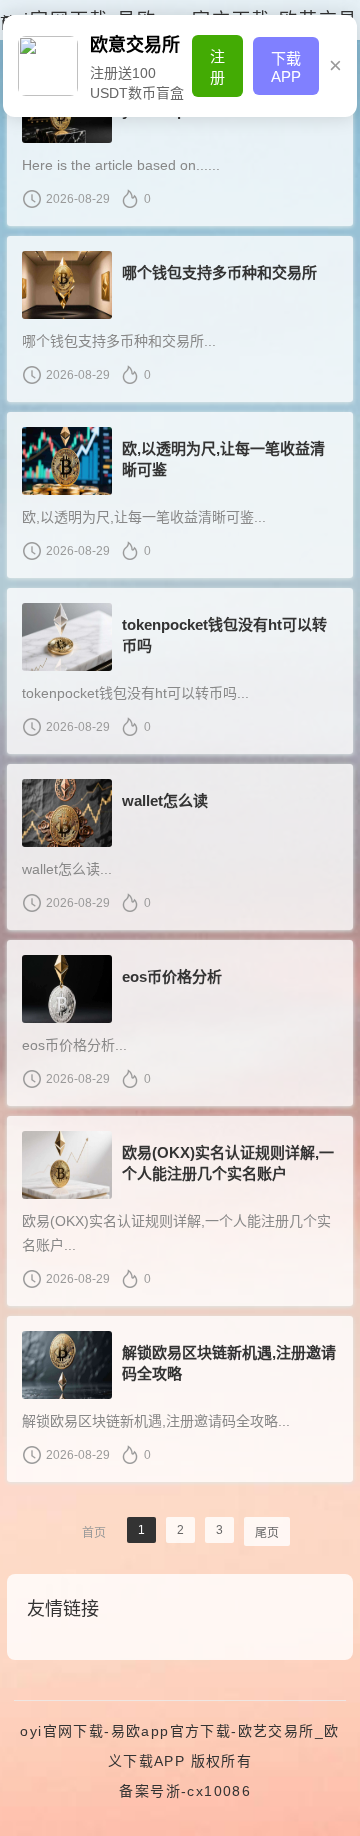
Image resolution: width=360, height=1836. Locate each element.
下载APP (286, 67)
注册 (217, 67)
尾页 (267, 1533)
